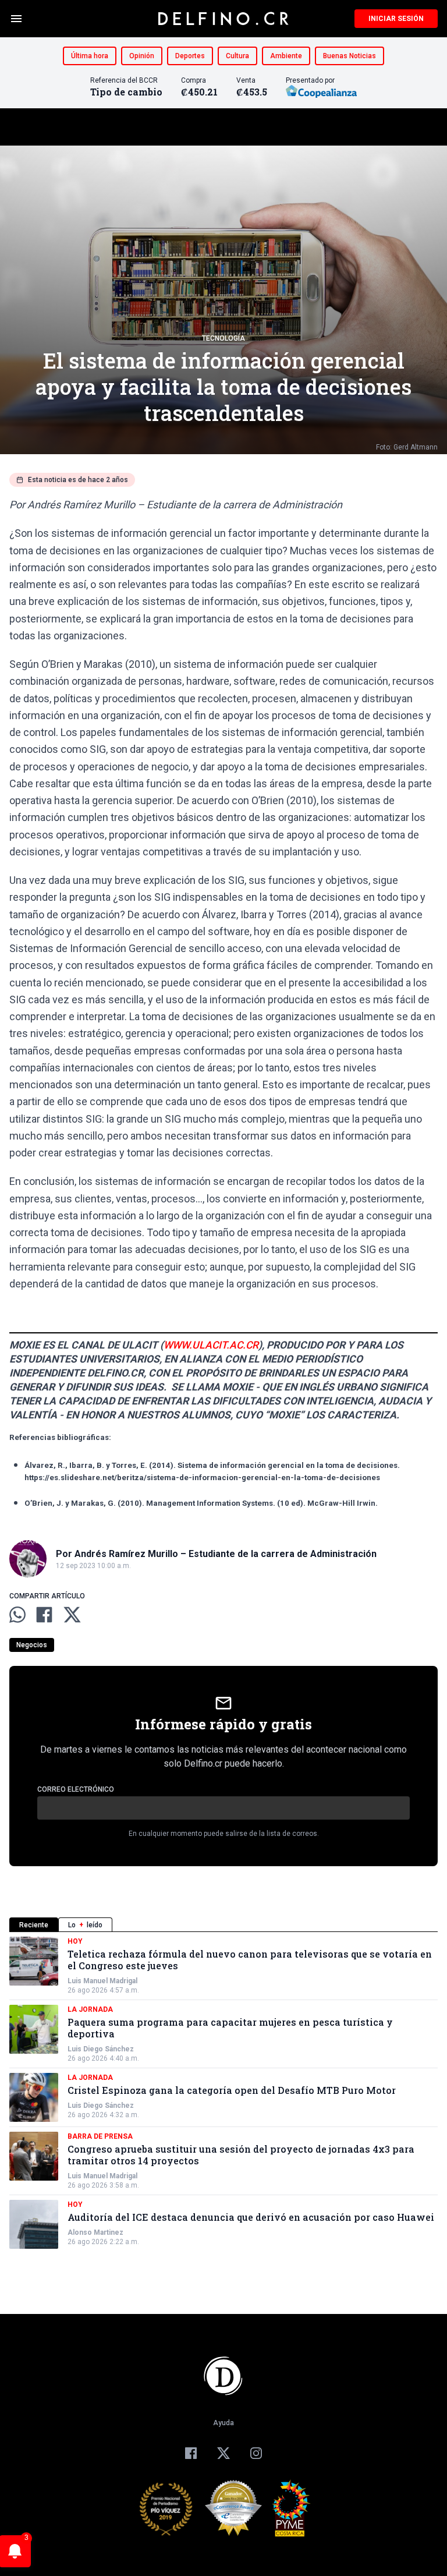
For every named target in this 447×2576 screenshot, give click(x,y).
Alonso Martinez (95, 2232)
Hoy (75, 1941)
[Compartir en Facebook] (44, 1615)
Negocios (32, 1645)
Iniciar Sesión (396, 19)
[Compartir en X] (72, 1615)
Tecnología (223, 338)
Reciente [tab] (34, 1925)
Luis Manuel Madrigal (102, 1981)
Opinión (142, 56)
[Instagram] (256, 2453)
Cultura (237, 56)
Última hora (90, 56)
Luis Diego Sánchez (101, 2049)
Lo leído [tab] (85, 1925)
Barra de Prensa (100, 2136)
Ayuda (223, 2423)
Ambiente (286, 56)
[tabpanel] (223, 2093)
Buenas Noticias (350, 56)
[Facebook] (191, 2453)
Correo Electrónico (76, 1789)
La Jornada (90, 2009)
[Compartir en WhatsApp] (17, 1615)
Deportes (190, 56)
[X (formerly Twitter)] (223, 2453)
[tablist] (223, 1925)
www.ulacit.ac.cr (211, 1345)
